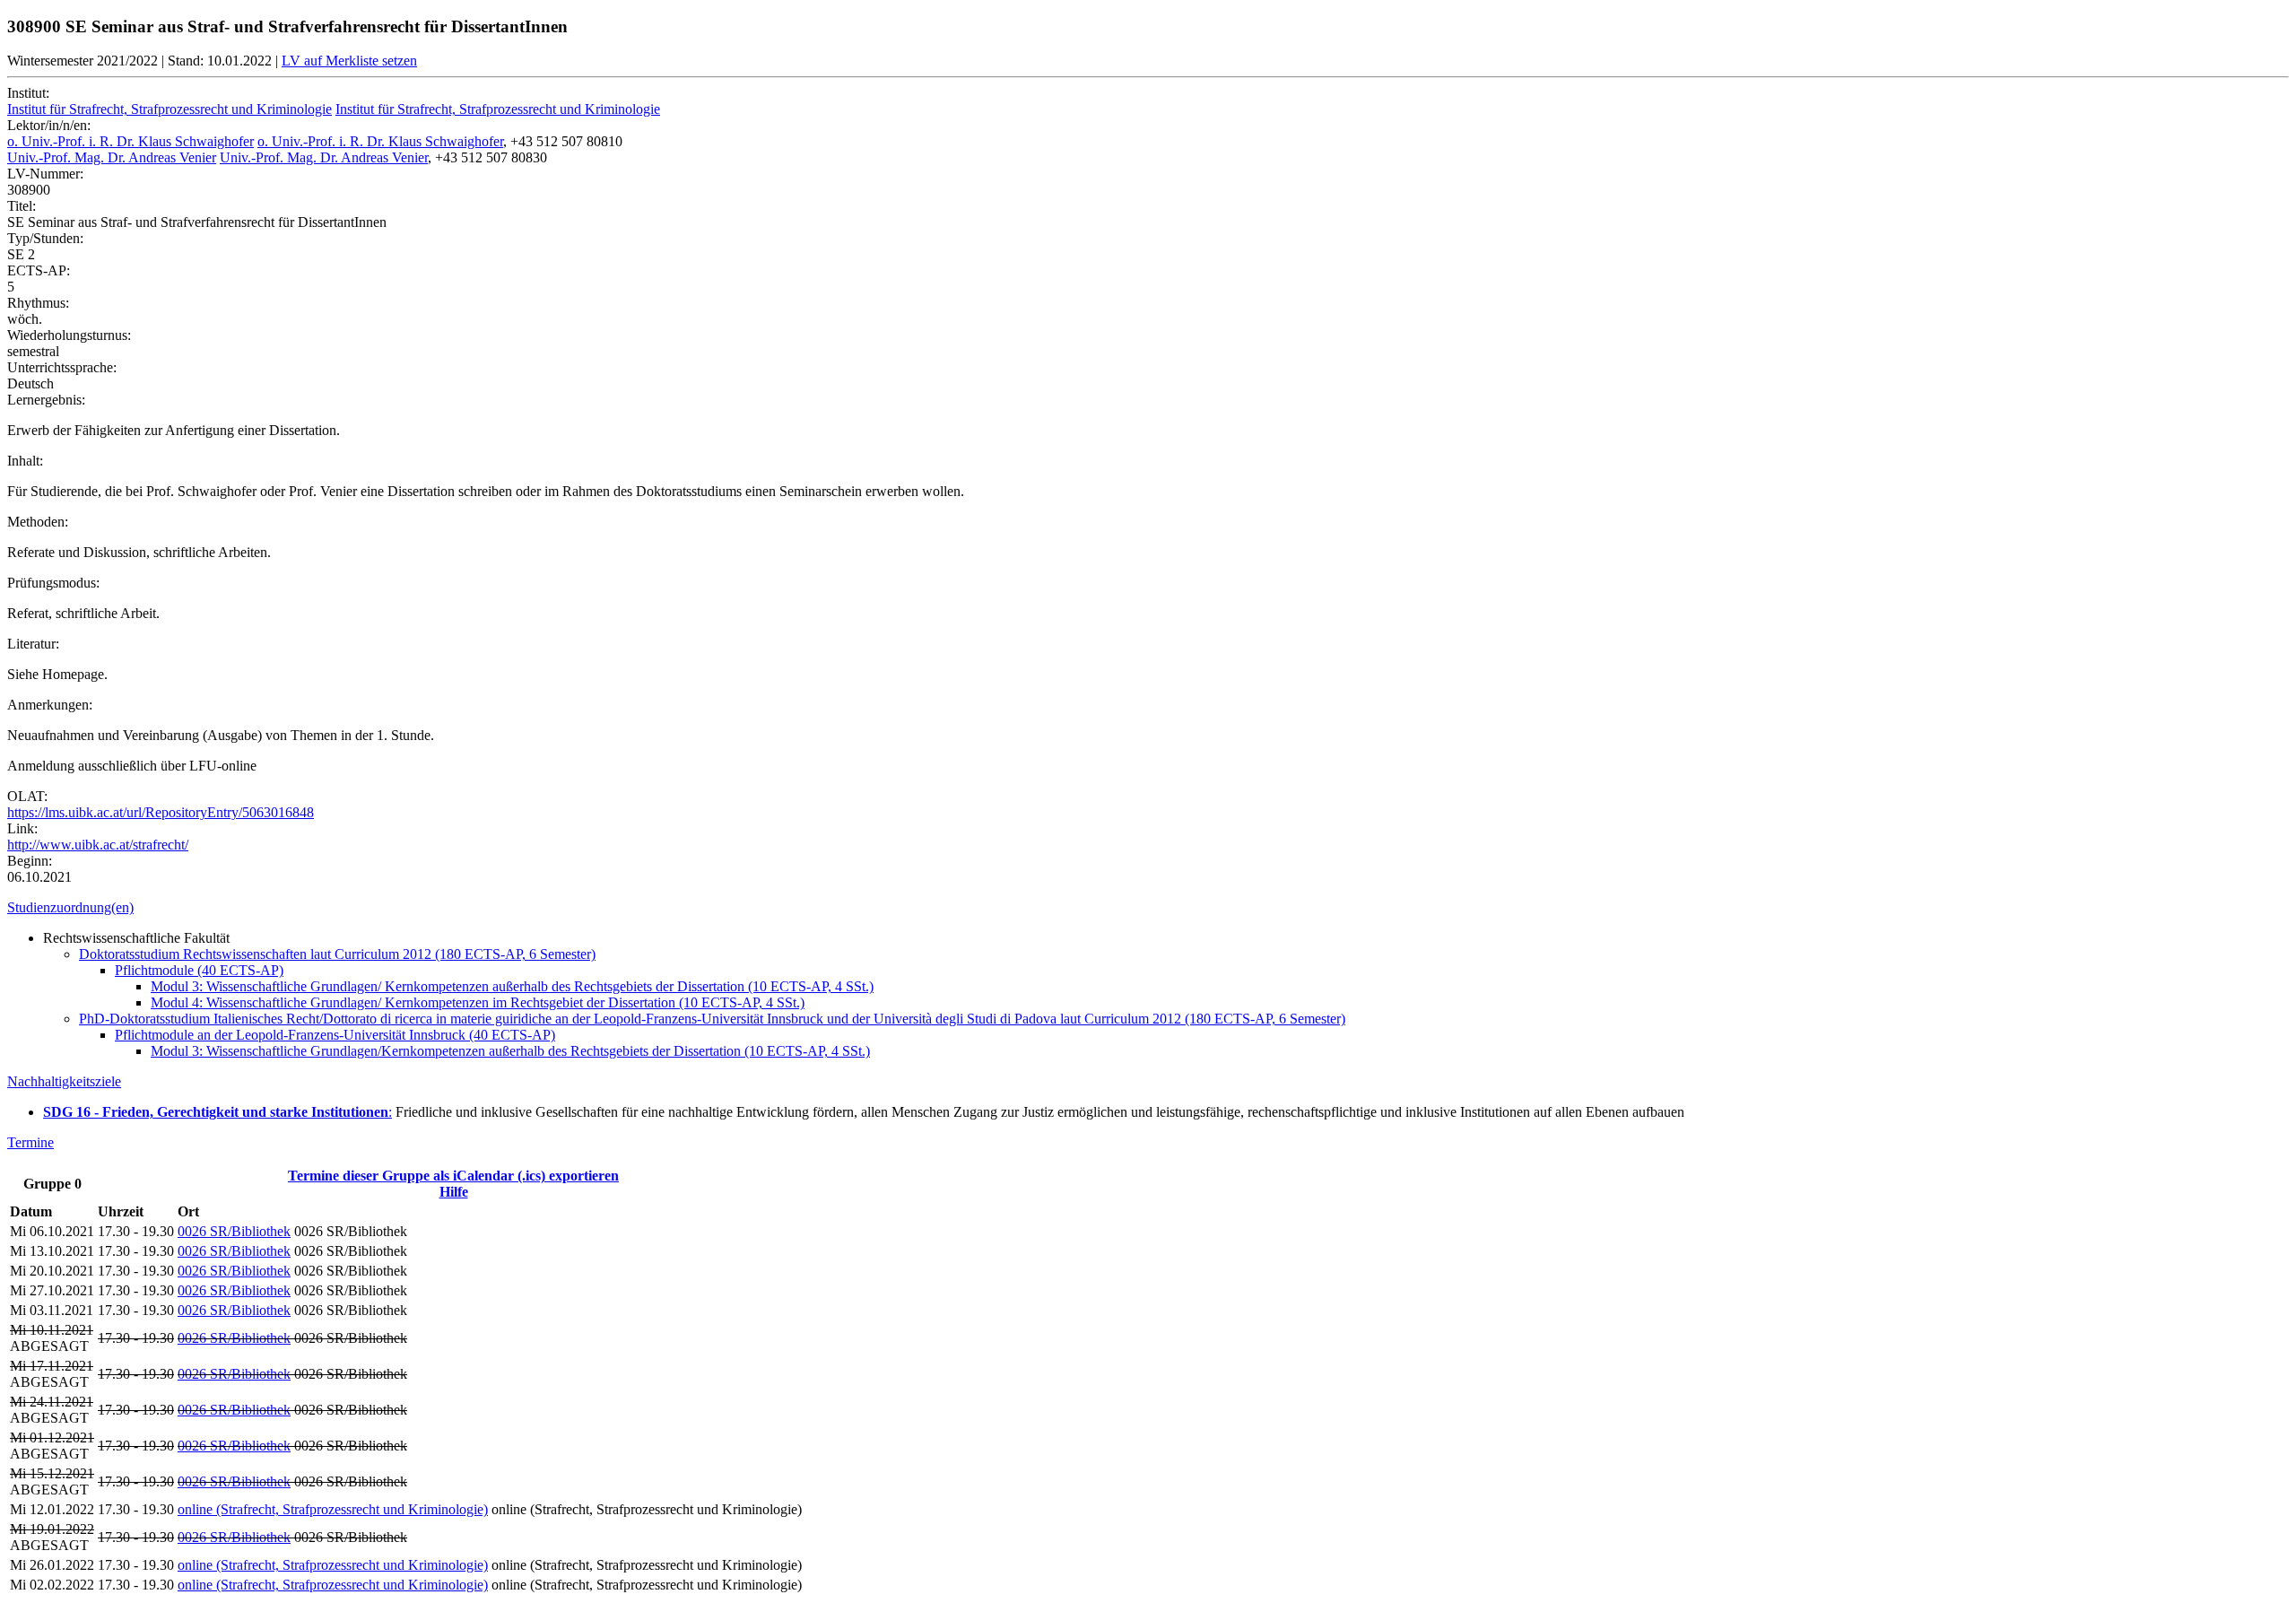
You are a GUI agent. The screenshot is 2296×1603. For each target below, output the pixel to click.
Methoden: (38, 522)
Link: (22, 828)
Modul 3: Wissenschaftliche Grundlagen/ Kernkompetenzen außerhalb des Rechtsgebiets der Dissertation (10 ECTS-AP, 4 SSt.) (512, 986)
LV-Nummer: (45, 174)
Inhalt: (25, 461)
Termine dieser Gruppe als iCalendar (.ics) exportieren (453, 1176)
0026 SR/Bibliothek (234, 1231)
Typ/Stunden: (45, 238)
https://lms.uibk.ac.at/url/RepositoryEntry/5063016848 (161, 812)
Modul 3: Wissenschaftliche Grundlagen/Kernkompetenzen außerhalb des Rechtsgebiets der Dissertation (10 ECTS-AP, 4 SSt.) (510, 1051)
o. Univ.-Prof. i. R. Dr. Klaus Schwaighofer (130, 141)
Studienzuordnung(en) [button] (70, 907)
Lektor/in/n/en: (49, 125)
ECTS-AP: (39, 270)
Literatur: (33, 644)
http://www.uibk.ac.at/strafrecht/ (98, 845)
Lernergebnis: (46, 400)
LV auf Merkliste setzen (349, 61)
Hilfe (454, 1192)
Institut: (28, 93)
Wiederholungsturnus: (69, 335)
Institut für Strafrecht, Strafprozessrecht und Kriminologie (170, 109)
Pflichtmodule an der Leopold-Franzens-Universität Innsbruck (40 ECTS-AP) (335, 1035)
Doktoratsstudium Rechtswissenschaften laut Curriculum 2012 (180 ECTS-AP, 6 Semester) (337, 954)
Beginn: (30, 861)
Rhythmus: (38, 303)
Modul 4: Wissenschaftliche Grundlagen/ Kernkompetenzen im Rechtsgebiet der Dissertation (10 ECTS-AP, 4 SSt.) (478, 1002)
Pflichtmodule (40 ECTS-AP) (199, 970)
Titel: (22, 206)
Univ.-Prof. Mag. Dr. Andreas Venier (112, 157)
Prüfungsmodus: (53, 583)
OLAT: (27, 796)
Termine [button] (30, 1142)
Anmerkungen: (50, 705)
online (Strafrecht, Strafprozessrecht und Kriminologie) (333, 1509)
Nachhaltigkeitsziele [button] (64, 1081)
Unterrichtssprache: (62, 367)
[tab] (1148, 908)
